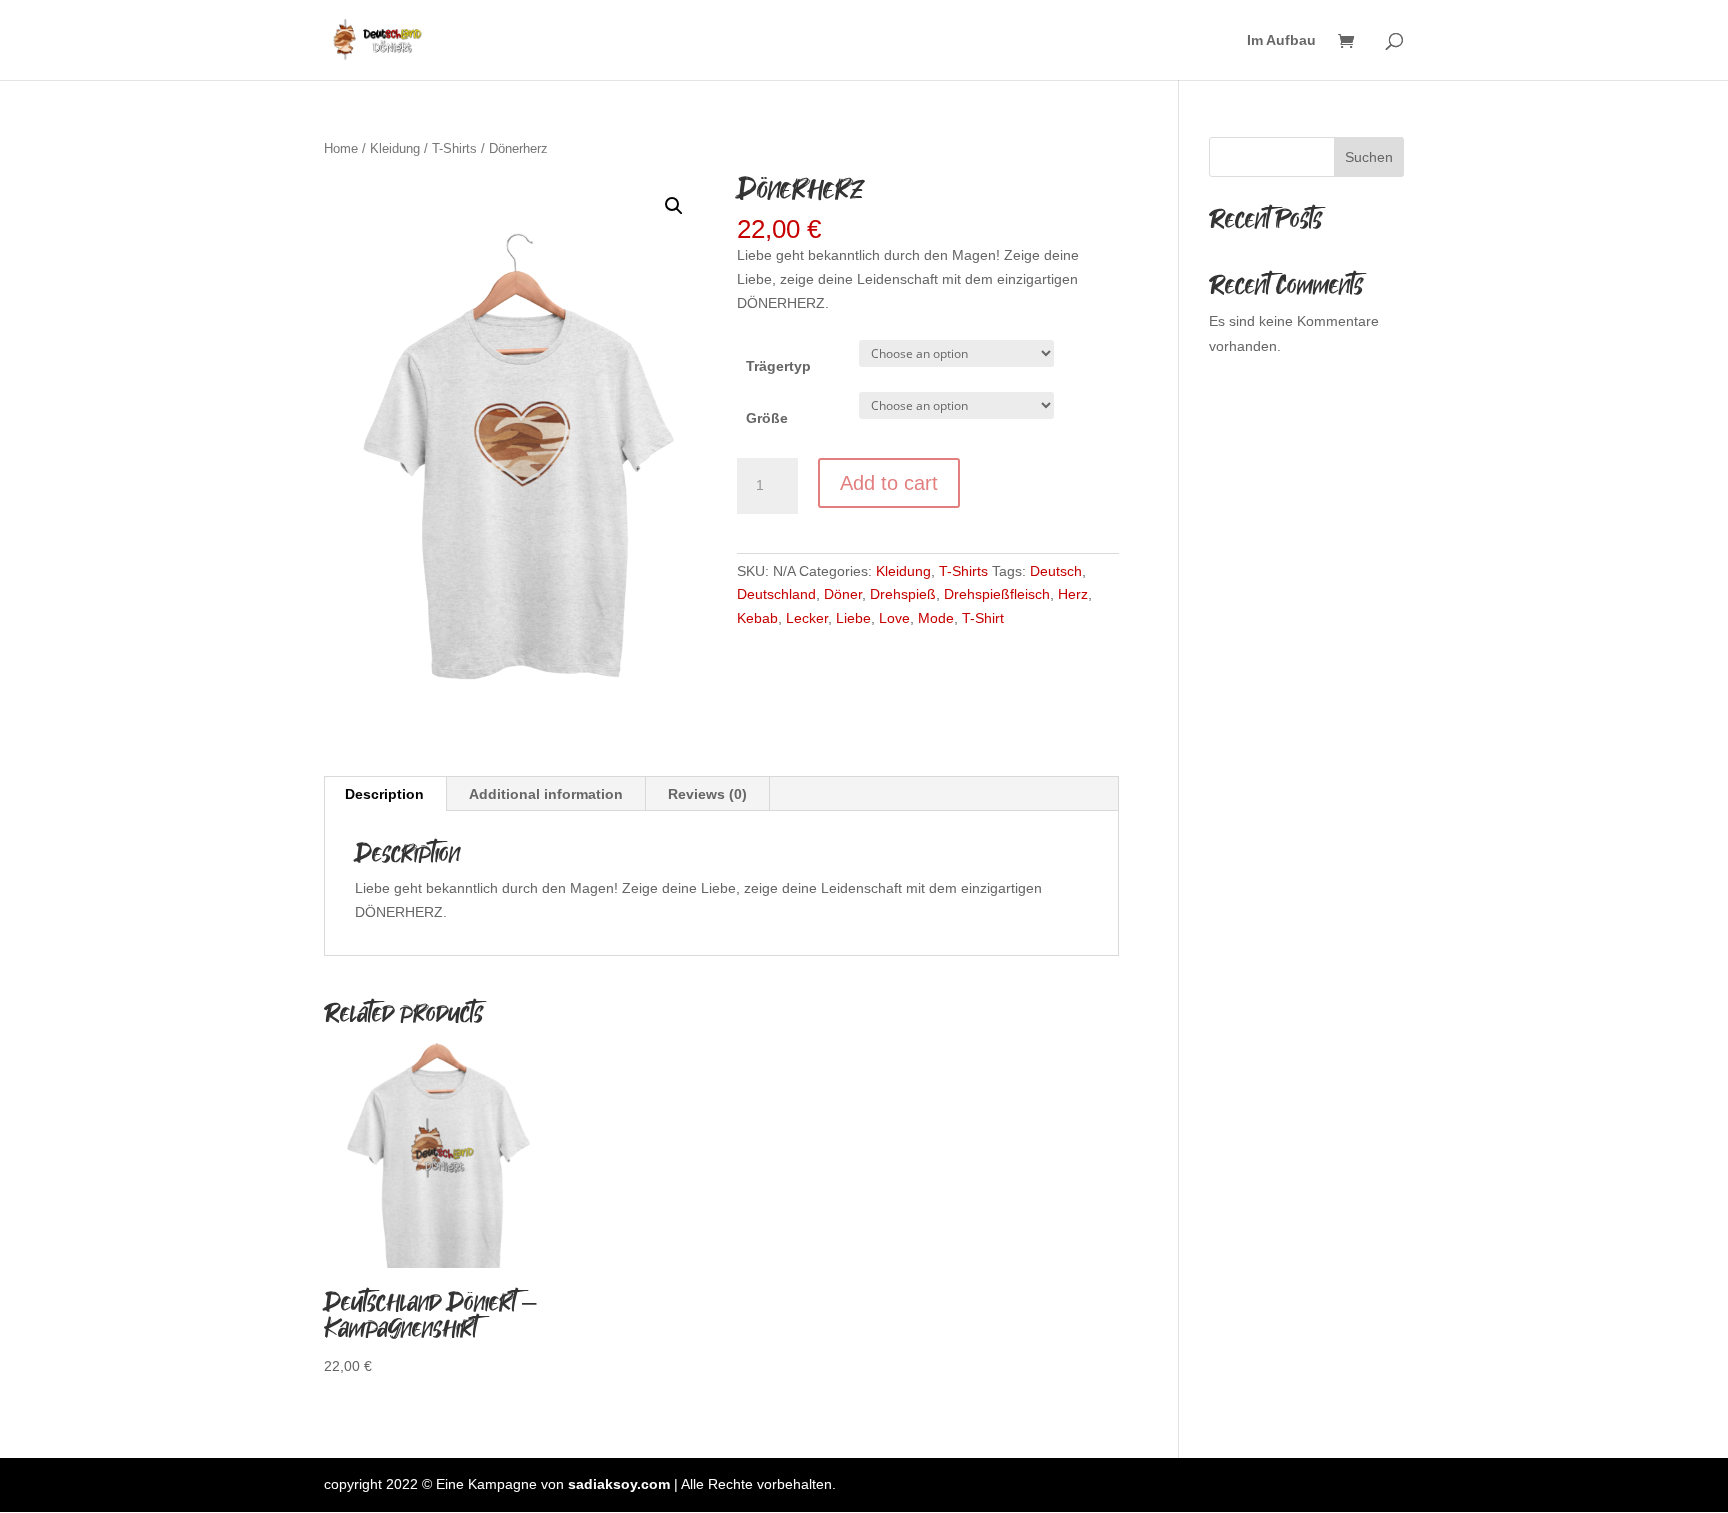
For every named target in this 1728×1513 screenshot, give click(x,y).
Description (384, 794)
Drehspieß (903, 594)
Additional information (546, 794)
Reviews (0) (707, 794)
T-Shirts (454, 148)
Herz (1073, 594)
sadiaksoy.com (619, 1484)
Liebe (853, 618)
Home (341, 148)
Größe (767, 418)
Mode (936, 618)
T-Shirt (983, 618)
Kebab (757, 618)
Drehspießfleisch (997, 594)
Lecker (807, 618)
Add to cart (889, 483)
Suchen (1369, 157)
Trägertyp (778, 366)
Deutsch (1056, 571)
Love (894, 618)
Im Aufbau (1281, 40)
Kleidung (395, 148)
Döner (843, 594)
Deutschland (776, 594)
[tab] (385, 794)
